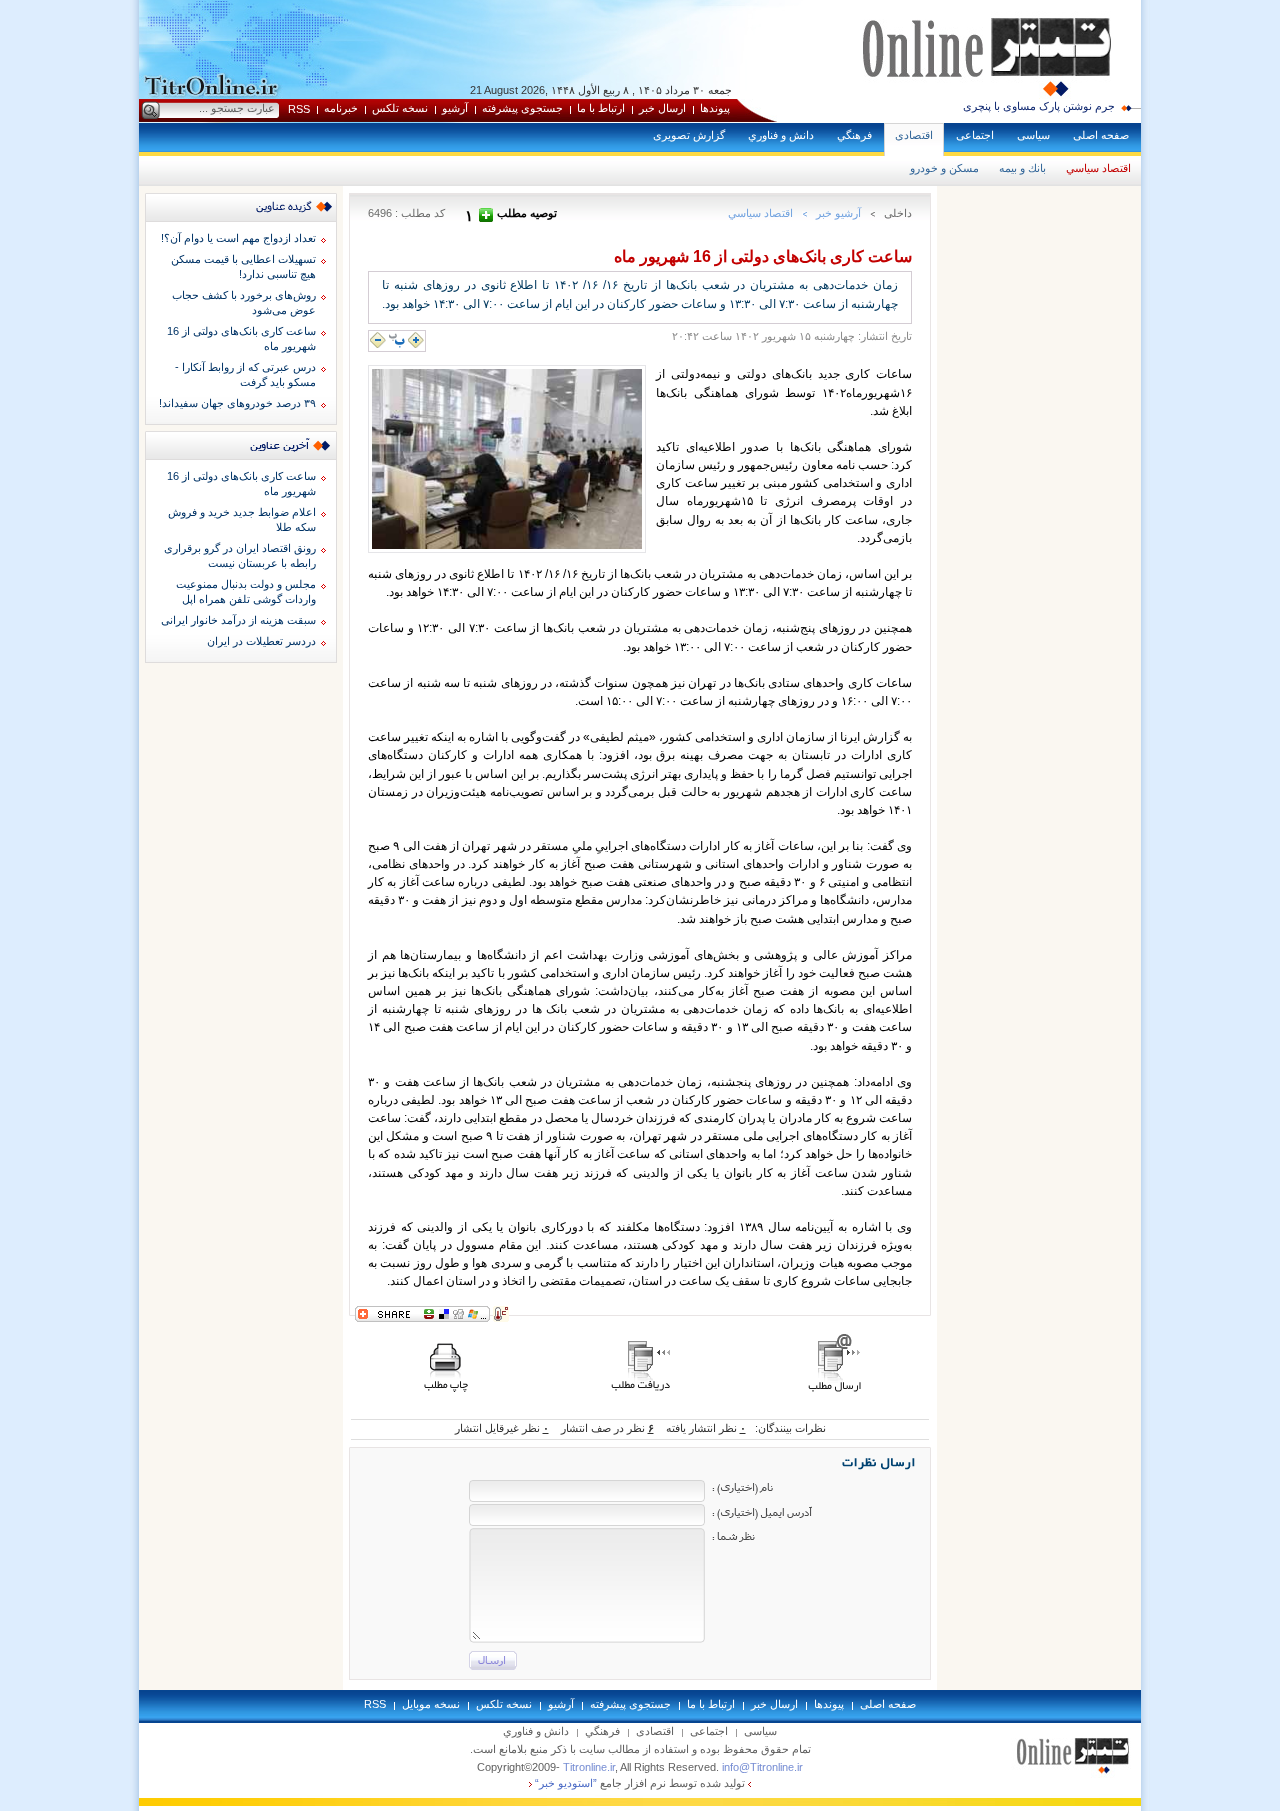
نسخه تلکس (400, 108)
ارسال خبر (662, 108)
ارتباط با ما (601, 108)
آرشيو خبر (838, 213)
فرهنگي (854, 135)
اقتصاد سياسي (1098, 168)
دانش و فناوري (781, 135)
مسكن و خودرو (944, 168)
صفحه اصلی (1101, 135)
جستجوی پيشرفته (522, 108)
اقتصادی (914, 135)
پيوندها (715, 108)
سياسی (1033, 135)
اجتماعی (975, 135)
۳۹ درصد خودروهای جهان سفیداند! (237, 403)
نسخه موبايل (431, 1704)
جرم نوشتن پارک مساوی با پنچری (1039, 106)
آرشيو (455, 108)
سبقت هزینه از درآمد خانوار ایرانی (238, 620)
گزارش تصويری (689, 135)
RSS (299, 109)
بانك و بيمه (1022, 168)
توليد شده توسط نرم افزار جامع (640, 1783)
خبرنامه (341, 108)
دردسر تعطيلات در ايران (261, 641)
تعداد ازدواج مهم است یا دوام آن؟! (238, 238)
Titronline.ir (589, 1767)
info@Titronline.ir (762, 1767)
